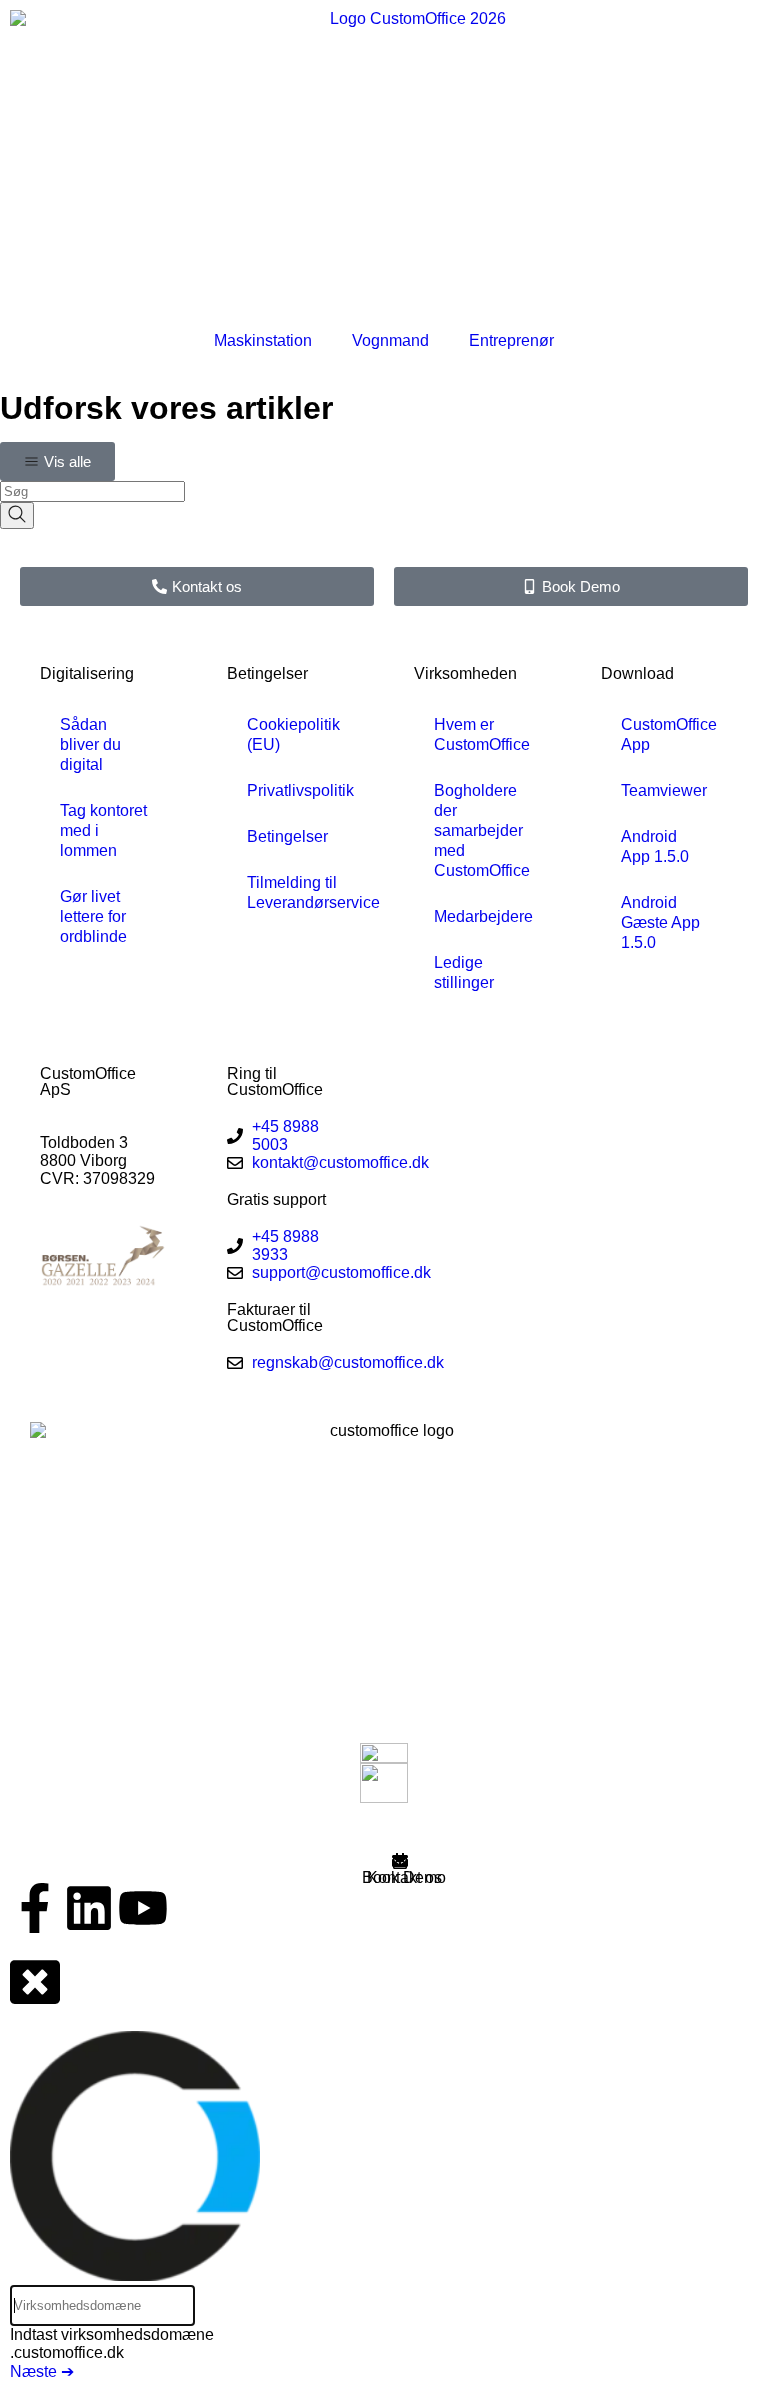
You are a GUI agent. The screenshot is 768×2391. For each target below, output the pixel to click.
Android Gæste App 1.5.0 (660, 922)
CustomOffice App (669, 734)
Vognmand (390, 340)
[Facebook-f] (35, 1908)
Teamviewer (664, 790)
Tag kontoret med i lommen (103, 830)
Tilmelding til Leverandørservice (300, 892)
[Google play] (384, 1783)
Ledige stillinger (464, 972)
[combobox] (92, 491)
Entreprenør (511, 340)
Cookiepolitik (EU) (293, 734)
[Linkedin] (89, 1908)
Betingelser (287, 836)
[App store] (384, 1753)
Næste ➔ (42, 2371)
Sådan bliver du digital (90, 744)
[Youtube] (143, 1908)
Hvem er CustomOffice (482, 734)
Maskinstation (263, 340)
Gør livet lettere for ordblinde (93, 916)
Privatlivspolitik (300, 790)
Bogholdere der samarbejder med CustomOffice (482, 830)
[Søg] (17, 515)
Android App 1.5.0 (655, 846)
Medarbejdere (483, 916)
